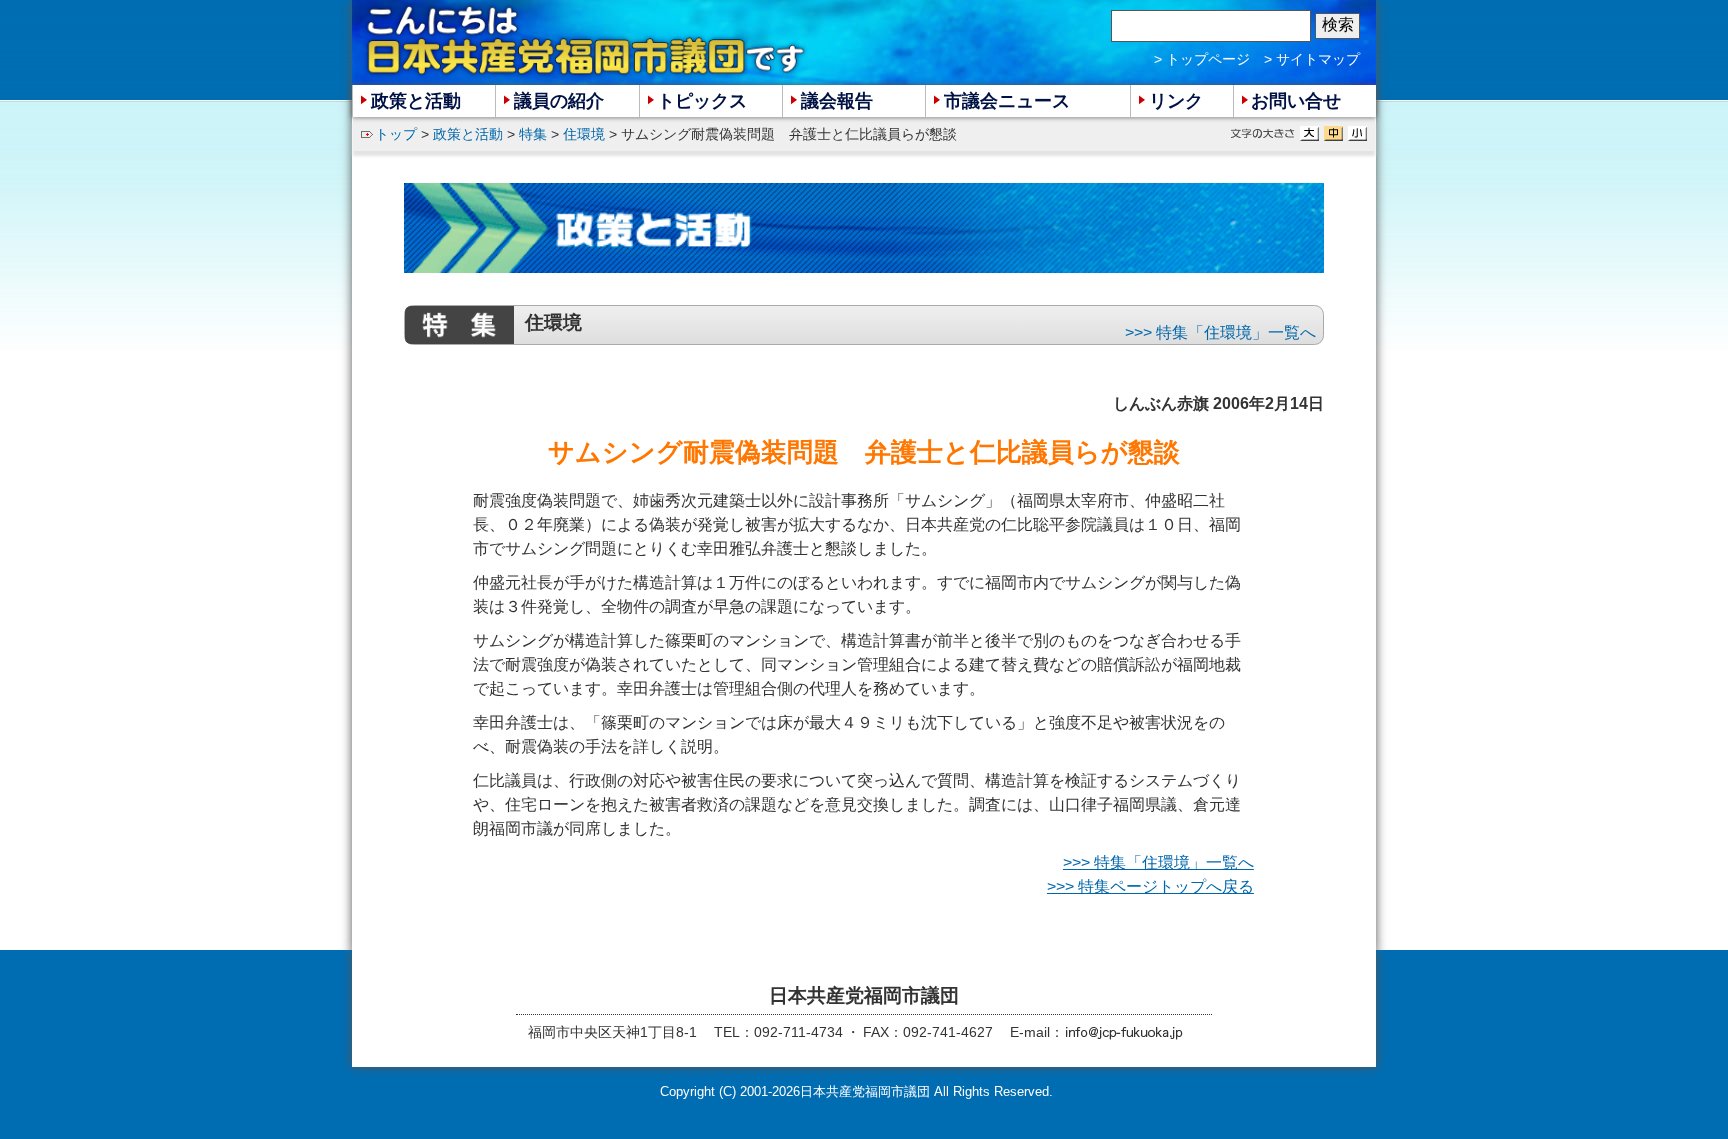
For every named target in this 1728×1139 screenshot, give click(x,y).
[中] (1333, 133)
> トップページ (1202, 59)
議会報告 (837, 101)
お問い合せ (1296, 101)
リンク (1176, 101)
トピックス (702, 101)
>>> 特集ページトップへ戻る (1150, 886)
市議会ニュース (1007, 101)
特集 (533, 134)
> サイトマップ (1312, 59)
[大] (1309, 133)
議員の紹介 (559, 101)
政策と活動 (468, 134)
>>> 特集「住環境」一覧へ (1220, 332)
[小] (1357, 133)
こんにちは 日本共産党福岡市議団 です (587, 41)
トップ (396, 134)
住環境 (584, 134)
